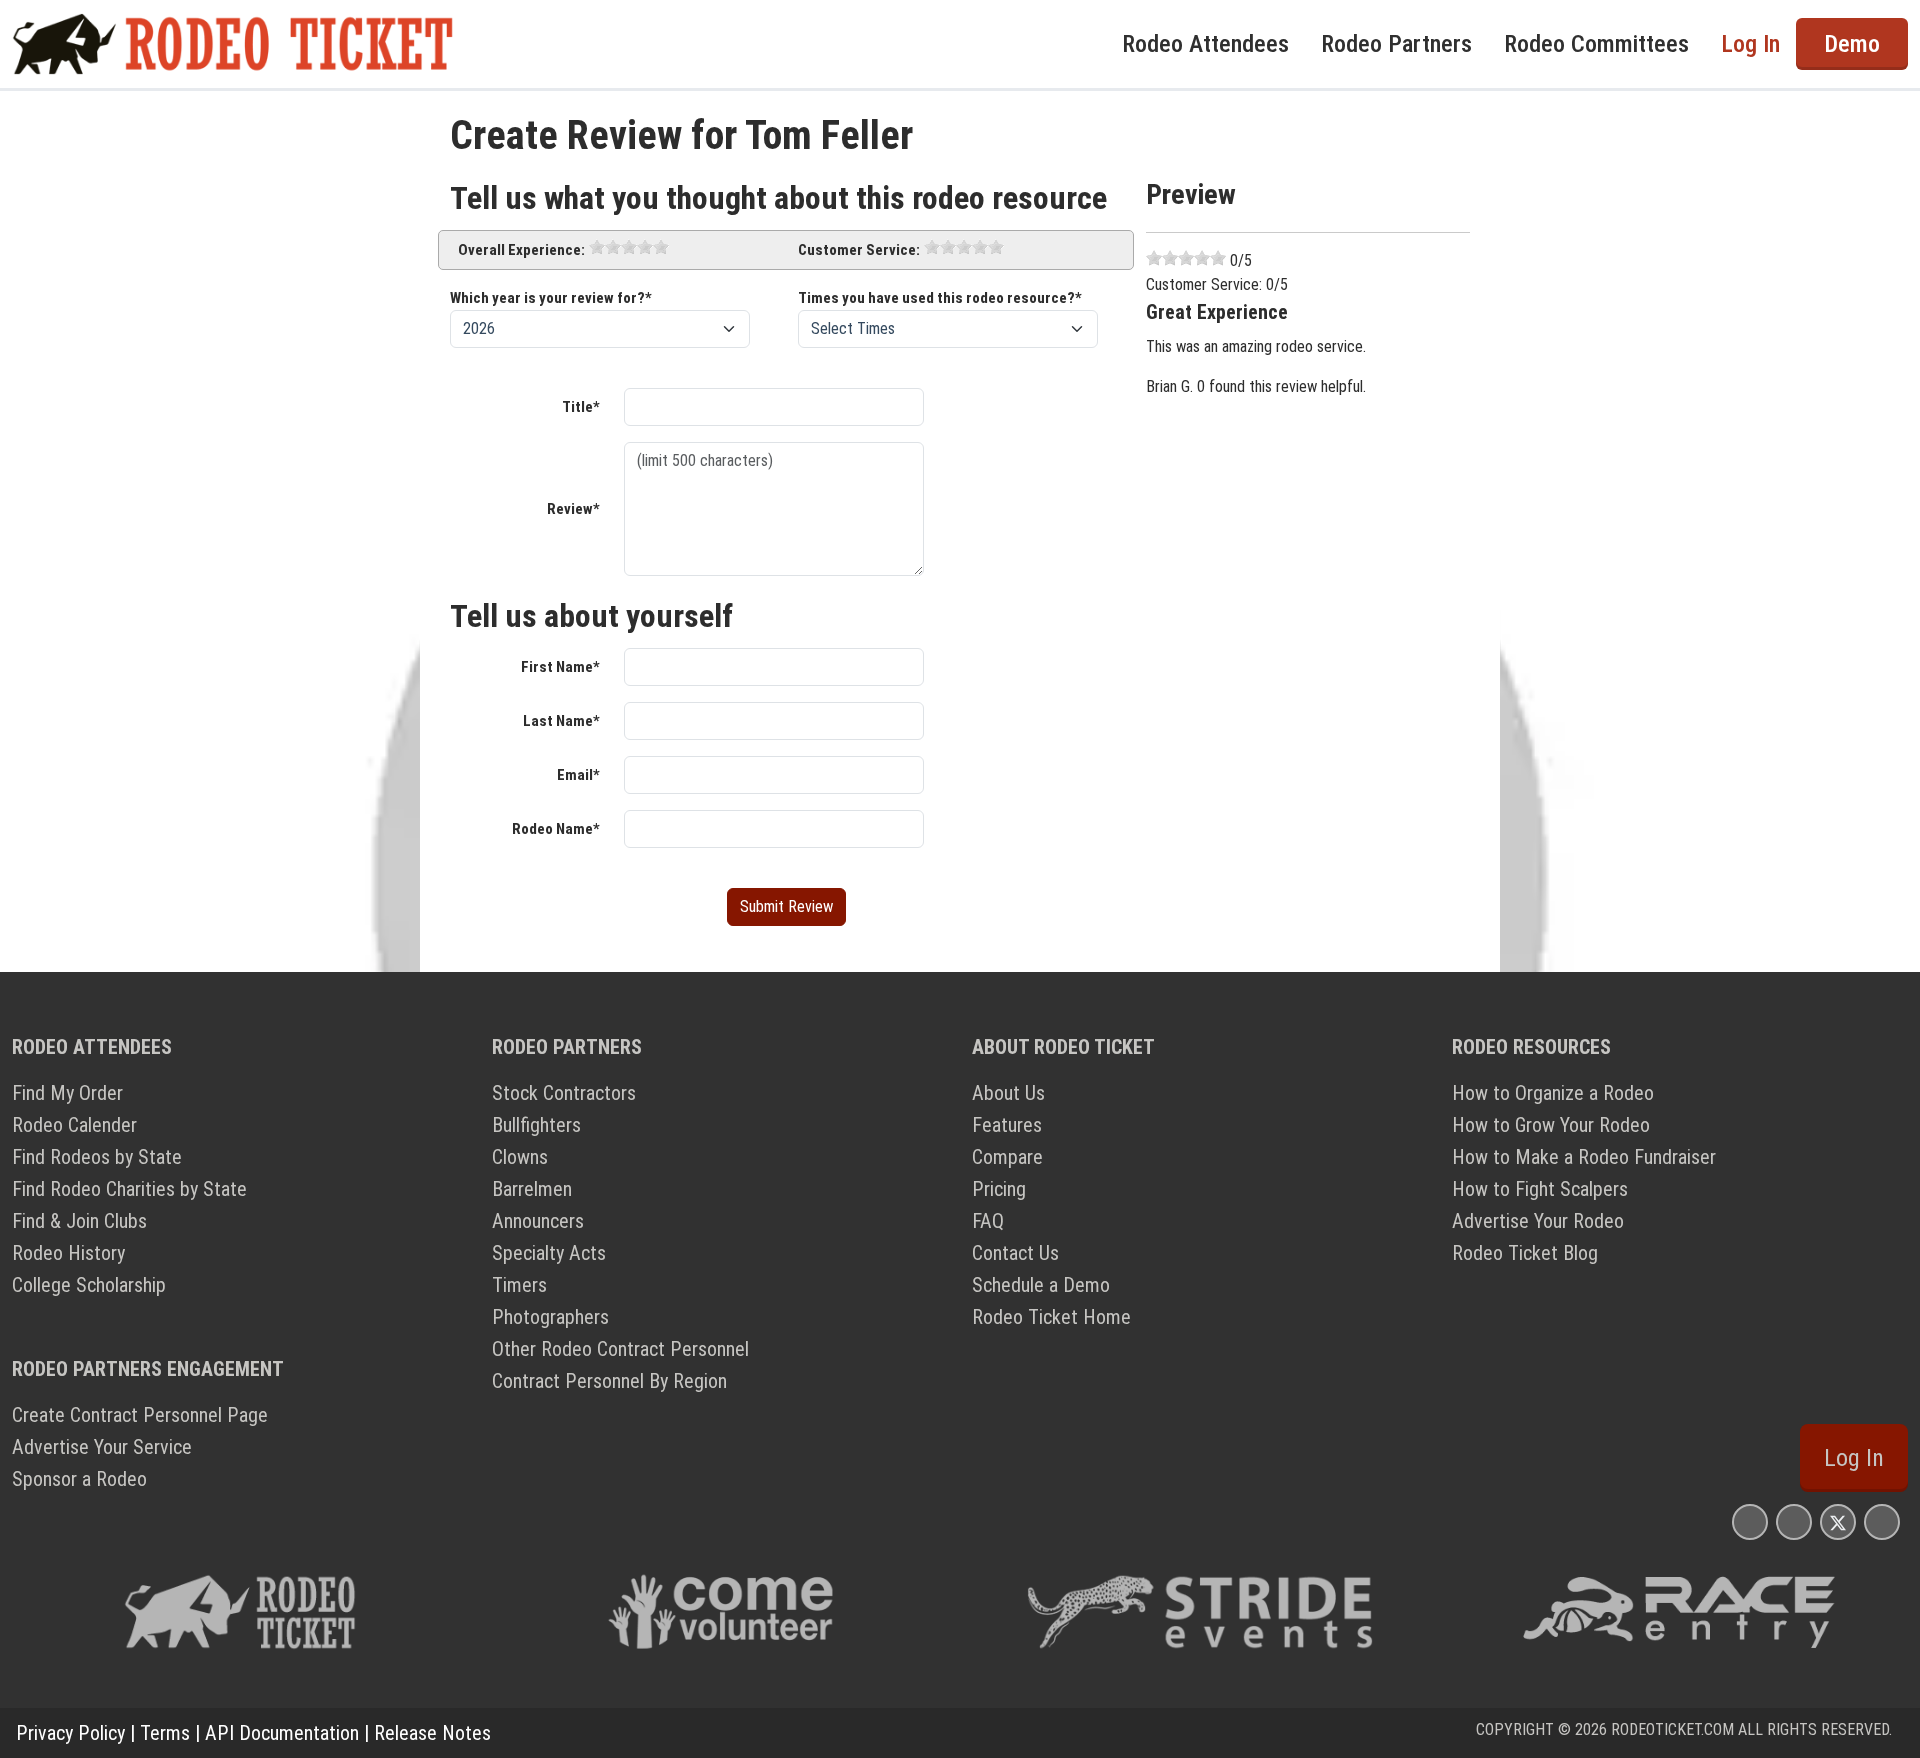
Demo (1852, 44)
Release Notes (432, 1733)
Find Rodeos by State (97, 1157)
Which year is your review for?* (551, 298)
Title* (581, 407)
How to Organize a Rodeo (1553, 1093)
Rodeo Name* (556, 829)
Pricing (999, 1189)
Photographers (550, 1317)
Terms (165, 1733)
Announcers (538, 1221)
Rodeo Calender (74, 1125)
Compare (1007, 1157)
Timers (519, 1285)
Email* (578, 775)
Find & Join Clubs (79, 1221)
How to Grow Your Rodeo (1551, 1125)
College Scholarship (89, 1285)
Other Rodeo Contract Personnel (620, 1349)
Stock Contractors (564, 1093)
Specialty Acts (549, 1253)
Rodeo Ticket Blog (1525, 1253)
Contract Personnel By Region (609, 1381)
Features (1007, 1125)
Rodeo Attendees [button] (1205, 44)
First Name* (560, 667)
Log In (1854, 1458)
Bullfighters (536, 1125)
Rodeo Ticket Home (1051, 1317)
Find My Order (67, 1093)
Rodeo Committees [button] (1596, 44)
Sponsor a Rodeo (79, 1479)
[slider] (629, 247)
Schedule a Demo (1041, 1285)
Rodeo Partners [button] (1396, 44)
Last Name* (561, 721)
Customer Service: (859, 250)
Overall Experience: (521, 250)
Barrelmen (532, 1189)
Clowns (520, 1157)
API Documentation (282, 1733)
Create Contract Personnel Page (140, 1415)
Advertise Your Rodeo (1538, 1221)
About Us (1008, 1093)
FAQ (988, 1221)
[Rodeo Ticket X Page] (1838, 1521)
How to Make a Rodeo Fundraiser (1584, 1157)
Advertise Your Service (102, 1447)
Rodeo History (68, 1253)
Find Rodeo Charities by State (129, 1189)
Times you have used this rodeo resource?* (940, 298)
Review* (573, 509)
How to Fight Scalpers (1540, 1189)
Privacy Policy (70, 1733)
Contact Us (1015, 1253)
